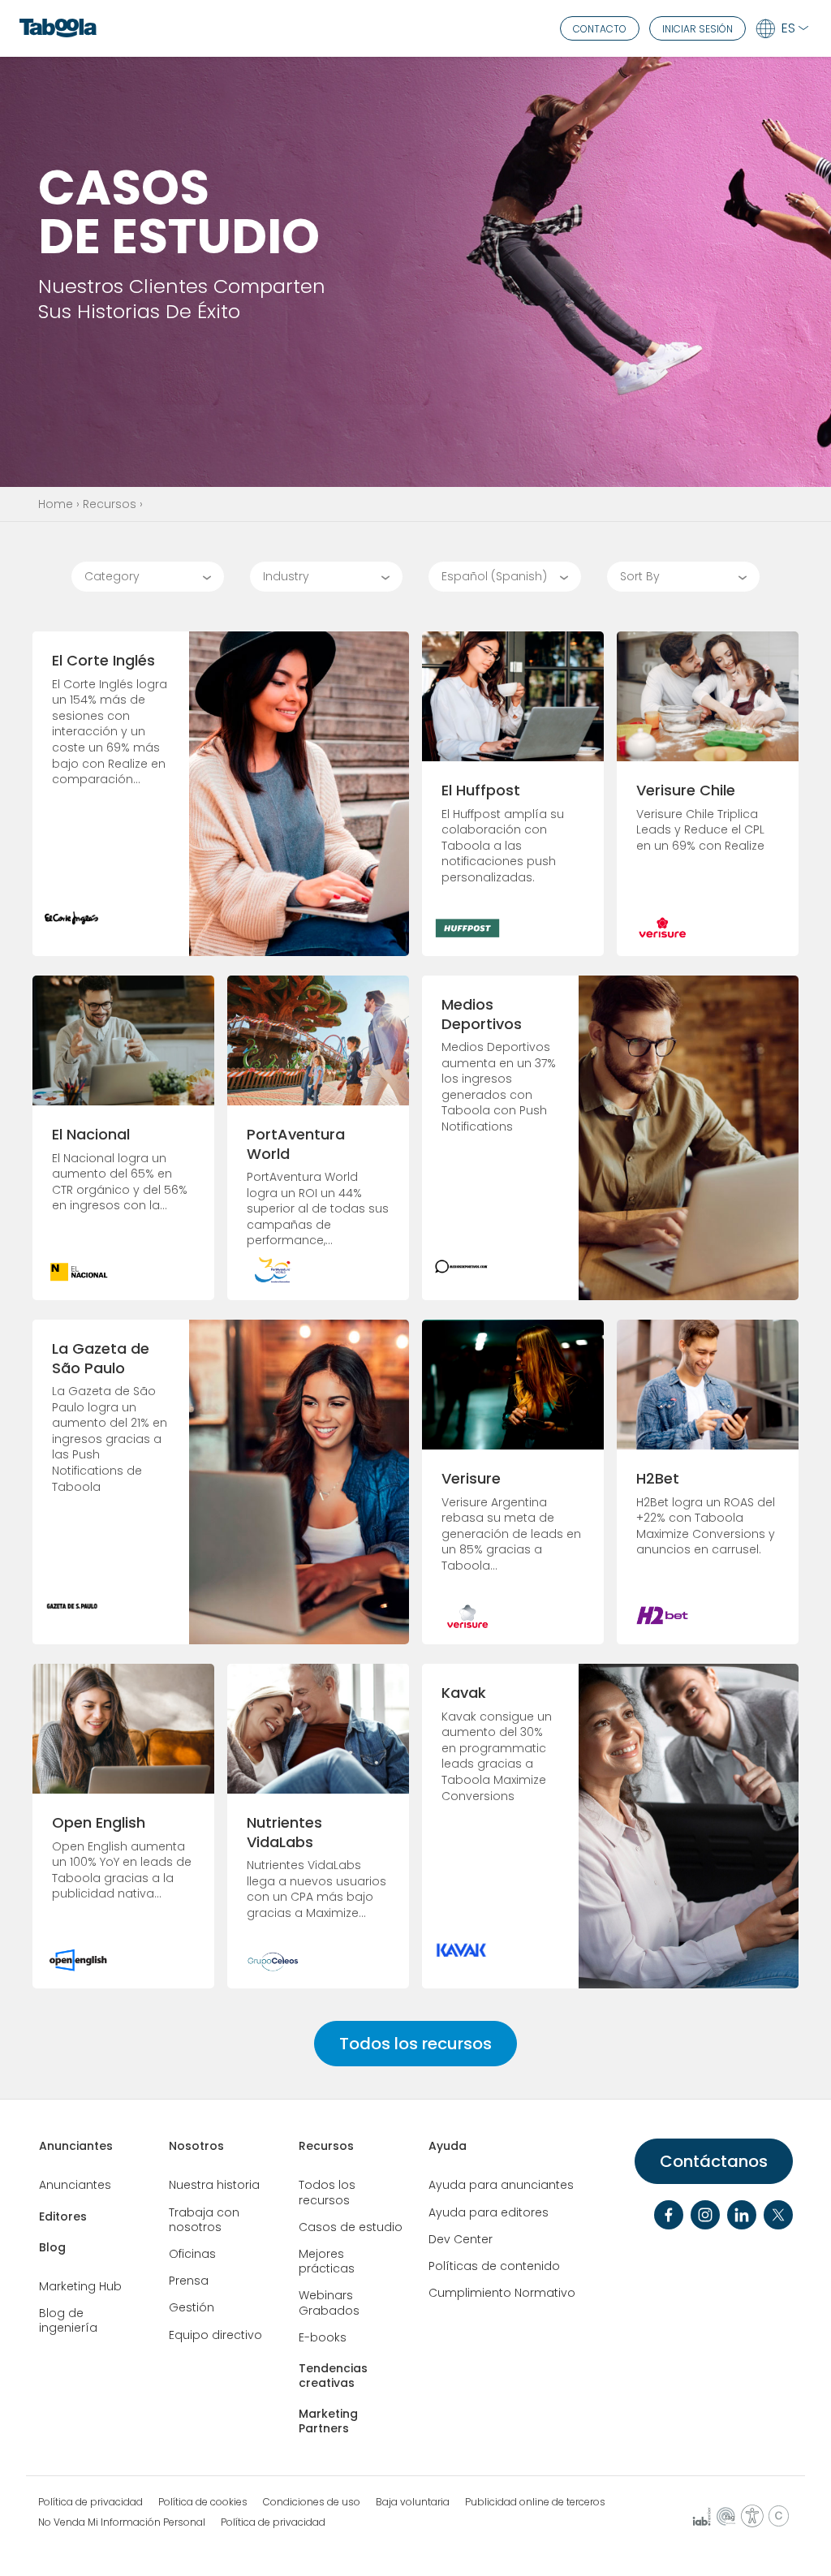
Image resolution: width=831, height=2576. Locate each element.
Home (56, 504)
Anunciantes (76, 2146)
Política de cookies (203, 2502)
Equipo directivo (215, 2335)
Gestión (192, 2307)
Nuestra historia (214, 2185)
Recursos (110, 504)
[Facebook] (669, 2215)
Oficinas (192, 2254)
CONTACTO (600, 29)
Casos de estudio (351, 2227)
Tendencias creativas (333, 2376)
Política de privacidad (90, 2502)
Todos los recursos (415, 2044)
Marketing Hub (80, 2286)
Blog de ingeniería (68, 2320)
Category (112, 576)
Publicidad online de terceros (535, 2502)
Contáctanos (714, 2161)
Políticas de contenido (494, 2266)
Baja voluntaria (413, 2502)
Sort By (640, 576)
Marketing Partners (328, 2421)
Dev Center (461, 2239)
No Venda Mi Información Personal (122, 2522)
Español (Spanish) (494, 576)
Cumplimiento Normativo (502, 2293)
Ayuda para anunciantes (501, 2185)
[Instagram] (705, 2215)
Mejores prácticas (327, 2261)
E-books (323, 2337)
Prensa (189, 2281)
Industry (286, 576)
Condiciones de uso (312, 2502)
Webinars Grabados (329, 2302)
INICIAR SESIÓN (698, 29)
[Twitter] (778, 2215)
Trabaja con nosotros (204, 2220)
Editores (63, 2216)
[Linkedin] (742, 2215)
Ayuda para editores (489, 2212)
